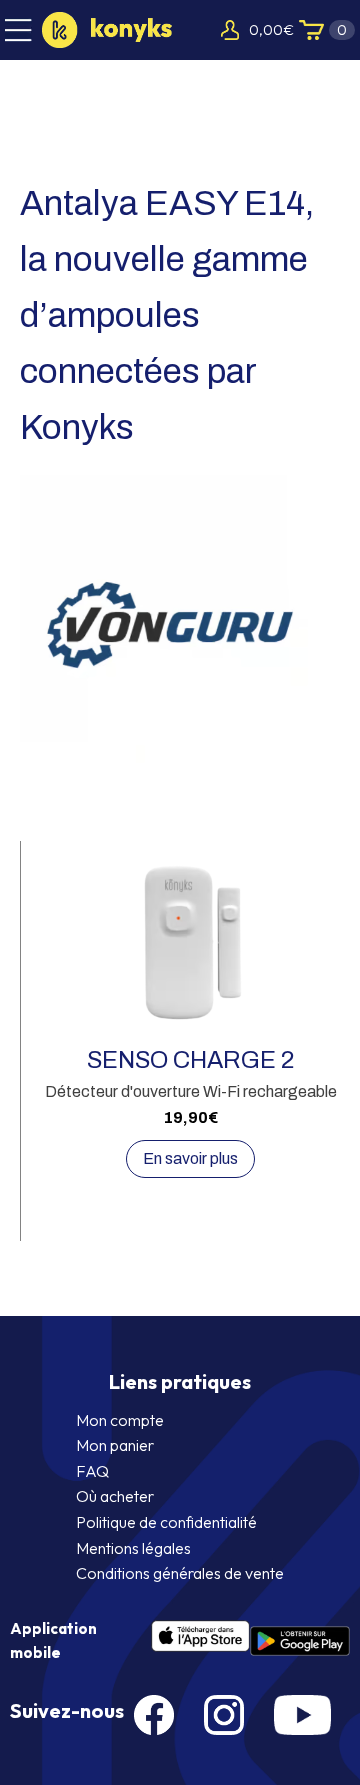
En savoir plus (190, 1158)
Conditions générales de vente (180, 1573)
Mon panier (115, 1445)
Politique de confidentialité (166, 1522)
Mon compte (120, 1420)
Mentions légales (133, 1548)
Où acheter (115, 1496)
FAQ (92, 1471)
